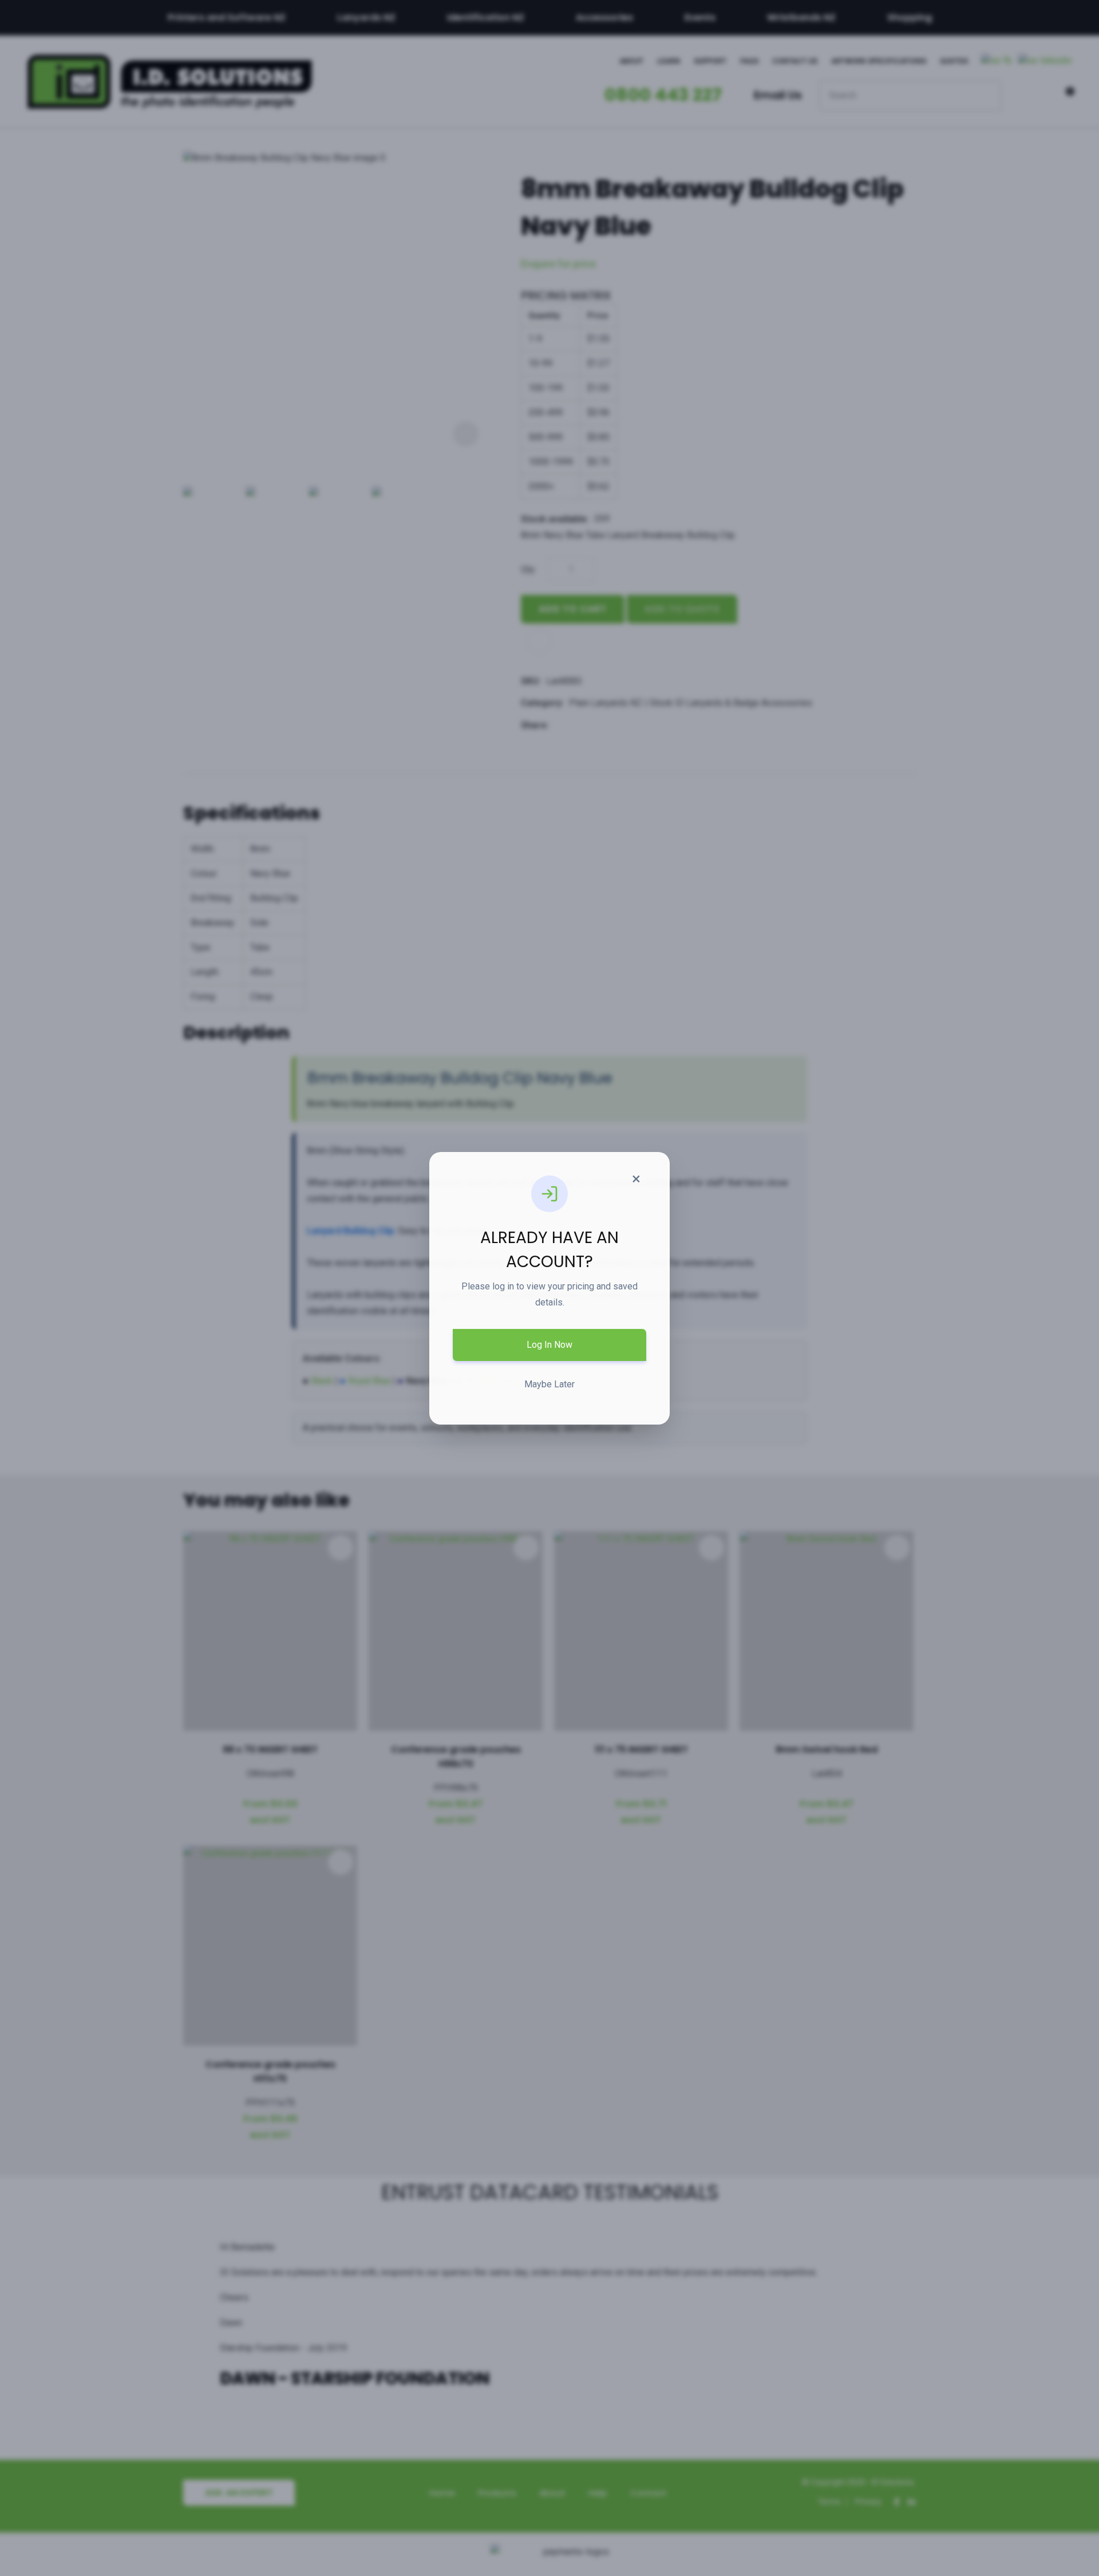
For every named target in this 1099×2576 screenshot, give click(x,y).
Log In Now (549, 1345)
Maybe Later (549, 1384)
